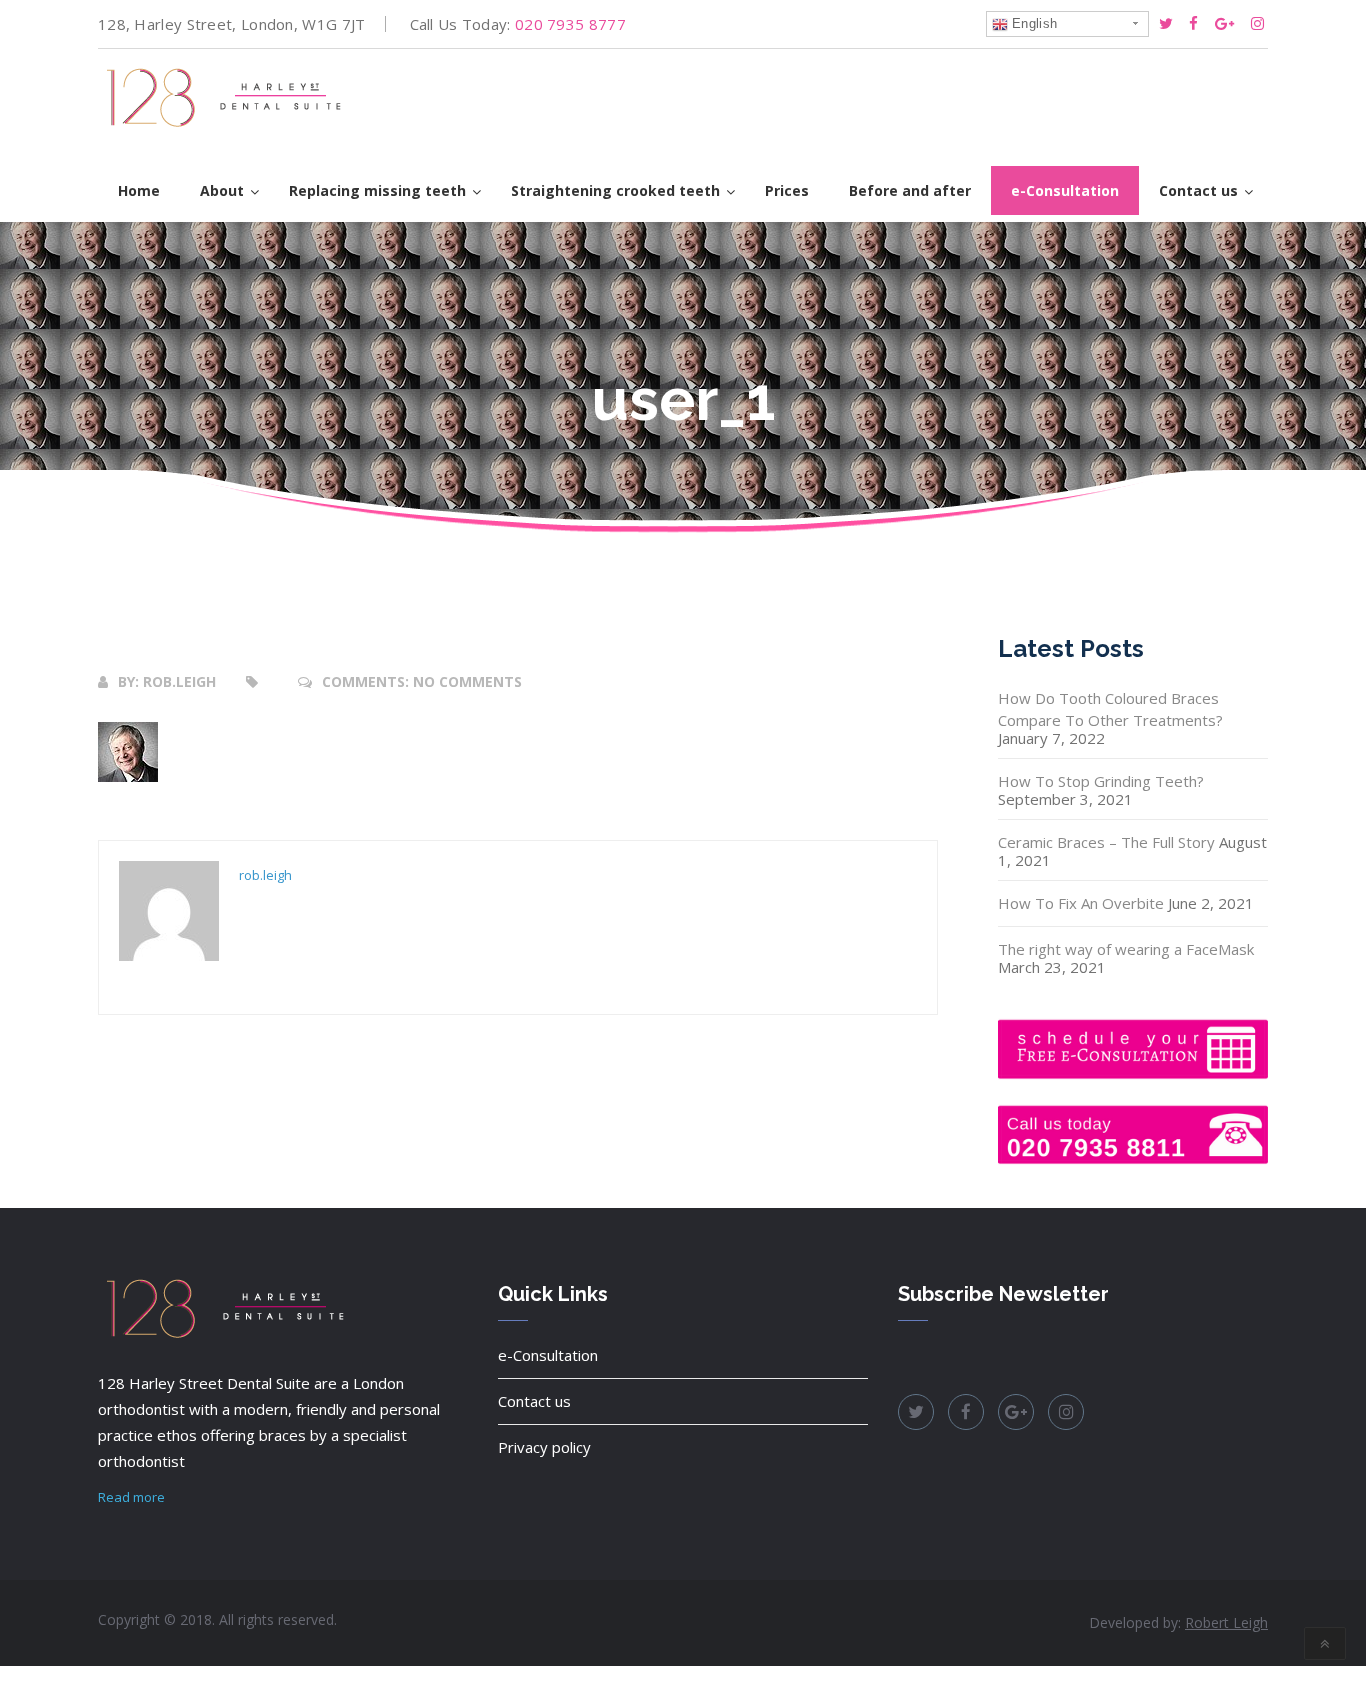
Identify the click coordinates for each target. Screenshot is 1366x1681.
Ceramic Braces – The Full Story (1106, 842)
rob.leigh (179, 681)
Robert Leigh (1226, 1622)
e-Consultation (548, 1355)
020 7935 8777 (570, 24)
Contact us (534, 1401)
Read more (131, 1497)
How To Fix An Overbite (1081, 903)
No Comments (467, 681)
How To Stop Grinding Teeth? (1101, 781)
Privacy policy (544, 1447)
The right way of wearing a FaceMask (1126, 949)
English (1032, 23)
